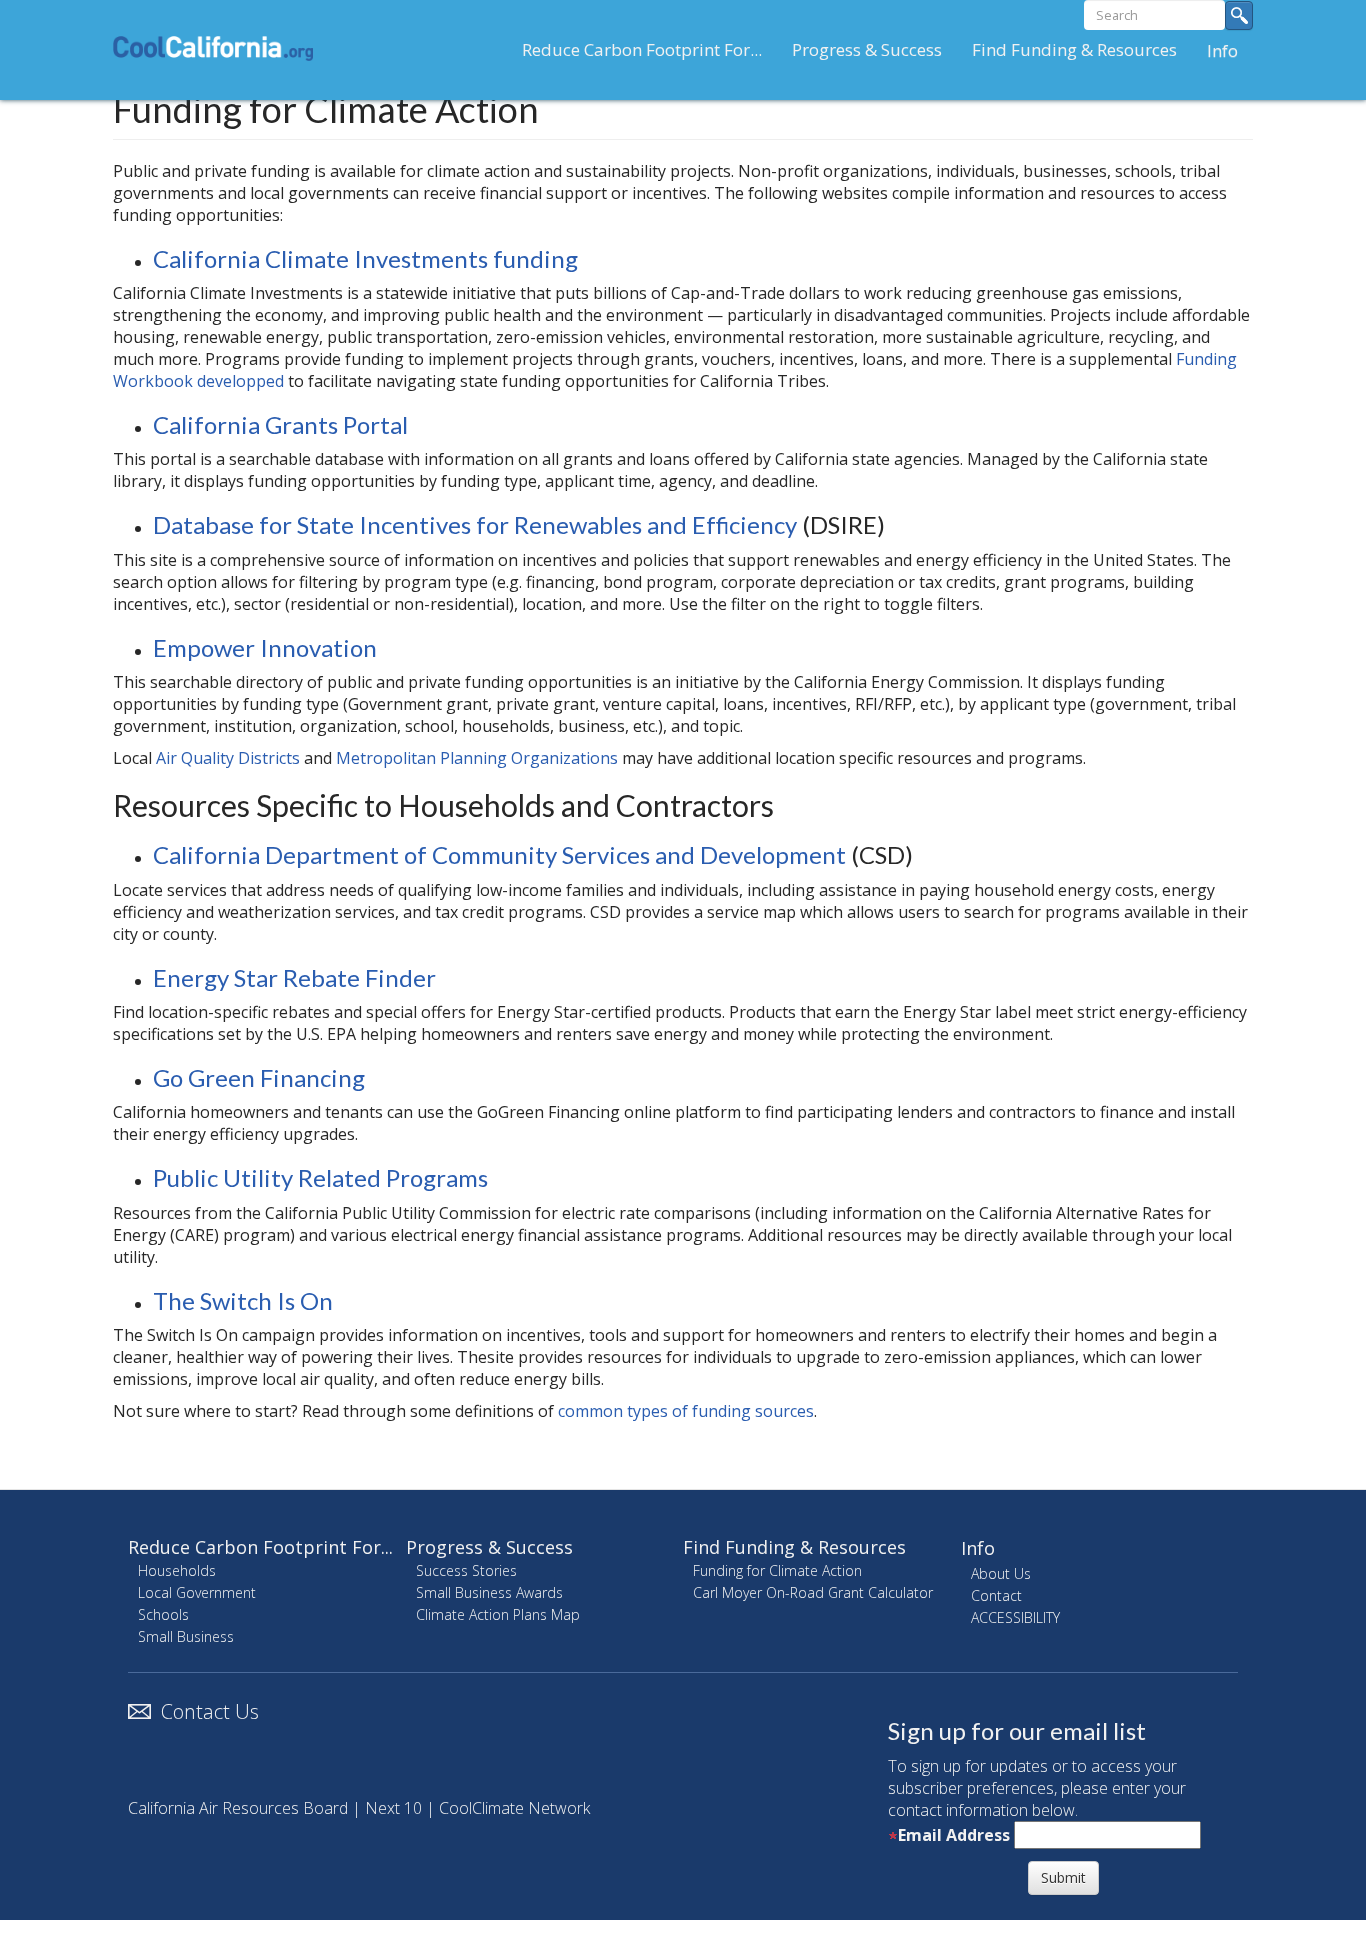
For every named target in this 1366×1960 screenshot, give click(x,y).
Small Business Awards (489, 1592)
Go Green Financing (259, 1077)
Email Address (954, 1835)
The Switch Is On (243, 1300)
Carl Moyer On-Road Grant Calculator (813, 1592)
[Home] (220, 48)
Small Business (186, 1636)
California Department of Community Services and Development (499, 854)
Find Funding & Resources (1074, 49)
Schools (163, 1614)
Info (1222, 50)
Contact (996, 1595)
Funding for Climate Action (777, 1570)
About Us (1001, 1573)
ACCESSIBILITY (1015, 1617)
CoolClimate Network (514, 1808)
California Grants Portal (280, 424)
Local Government (197, 1592)
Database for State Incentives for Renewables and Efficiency (475, 524)
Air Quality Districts (228, 758)
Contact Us (210, 1711)
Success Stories (466, 1570)
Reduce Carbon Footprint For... (642, 49)
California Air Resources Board (238, 1808)
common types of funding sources (686, 1411)
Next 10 (393, 1808)
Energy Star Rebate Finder (294, 977)
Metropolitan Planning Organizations (477, 758)
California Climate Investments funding (365, 258)
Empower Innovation (265, 647)
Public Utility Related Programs (320, 1177)
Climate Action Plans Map (498, 1614)
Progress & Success (867, 49)
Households (177, 1570)
